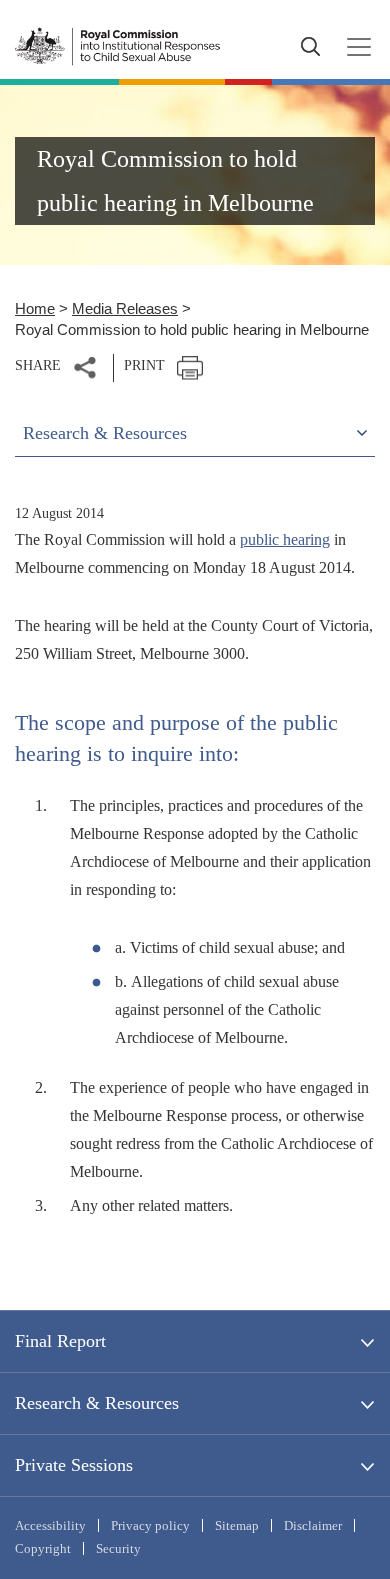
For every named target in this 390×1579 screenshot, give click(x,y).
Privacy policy (150, 1525)
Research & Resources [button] (105, 433)
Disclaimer (313, 1525)
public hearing (285, 539)
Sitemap (237, 1525)
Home (35, 308)
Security (118, 1548)
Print (144, 365)
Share (38, 365)
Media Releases (125, 308)
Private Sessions (74, 1465)
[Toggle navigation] (353, 47)
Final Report (60, 1341)
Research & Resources (97, 1403)
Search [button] (310, 47)
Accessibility (50, 1525)
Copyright (43, 1548)
